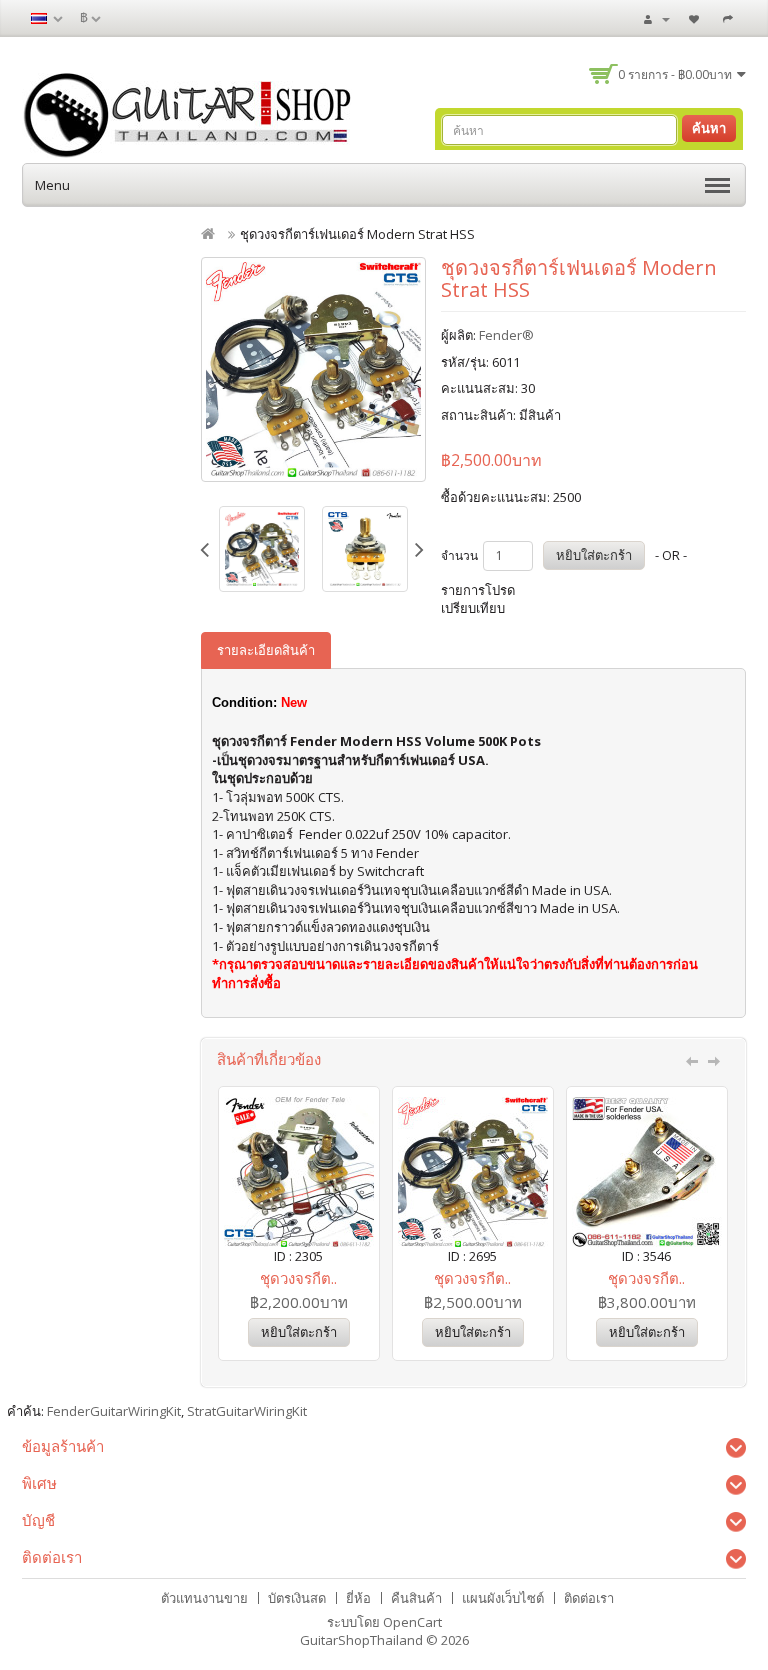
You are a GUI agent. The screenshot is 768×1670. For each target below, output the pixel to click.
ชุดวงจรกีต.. (298, 1278)
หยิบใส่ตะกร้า (594, 555)
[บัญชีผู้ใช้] (657, 18)
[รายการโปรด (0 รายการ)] (696, 18)
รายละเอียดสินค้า (266, 650)
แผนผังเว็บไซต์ (503, 1598)
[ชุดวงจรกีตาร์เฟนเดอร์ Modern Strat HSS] (313, 369)
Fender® (506, 335)
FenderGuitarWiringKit (114, 1411)
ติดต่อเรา (589, 1598)
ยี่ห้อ (358, 1598)
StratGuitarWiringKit (247, 1411)
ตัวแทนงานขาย (204, 1598)
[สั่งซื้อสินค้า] (730, 18)
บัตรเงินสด (297, 1598)
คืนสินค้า (416, 1598)
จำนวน (459, 555)
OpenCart (412, 1622)
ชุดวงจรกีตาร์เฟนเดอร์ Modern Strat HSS (357, 234)
